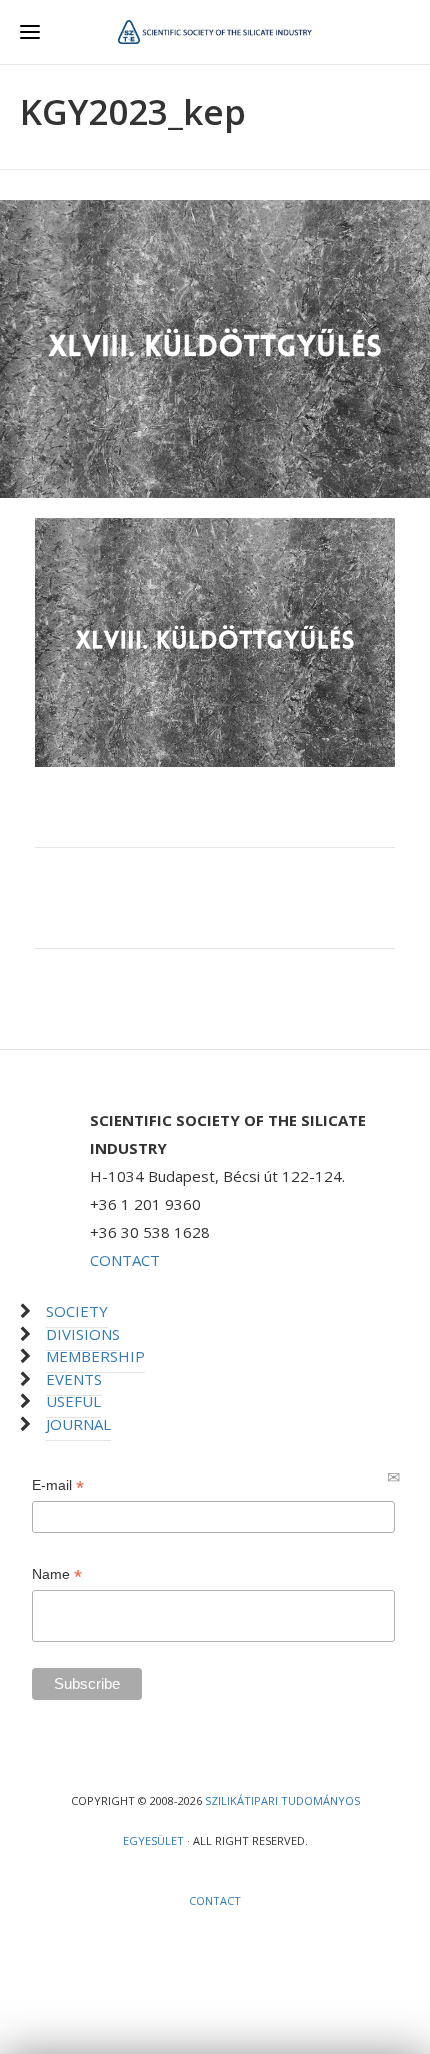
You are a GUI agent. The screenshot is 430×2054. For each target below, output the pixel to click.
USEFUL (73, 1401)
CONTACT (125, 1260)
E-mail (58, 1485)
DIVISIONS (83, 1334)
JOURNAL (78, 1424)
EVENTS (74, 1379)
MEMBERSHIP (95, 1356)
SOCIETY (77, 1311)
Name (57, 1574)
